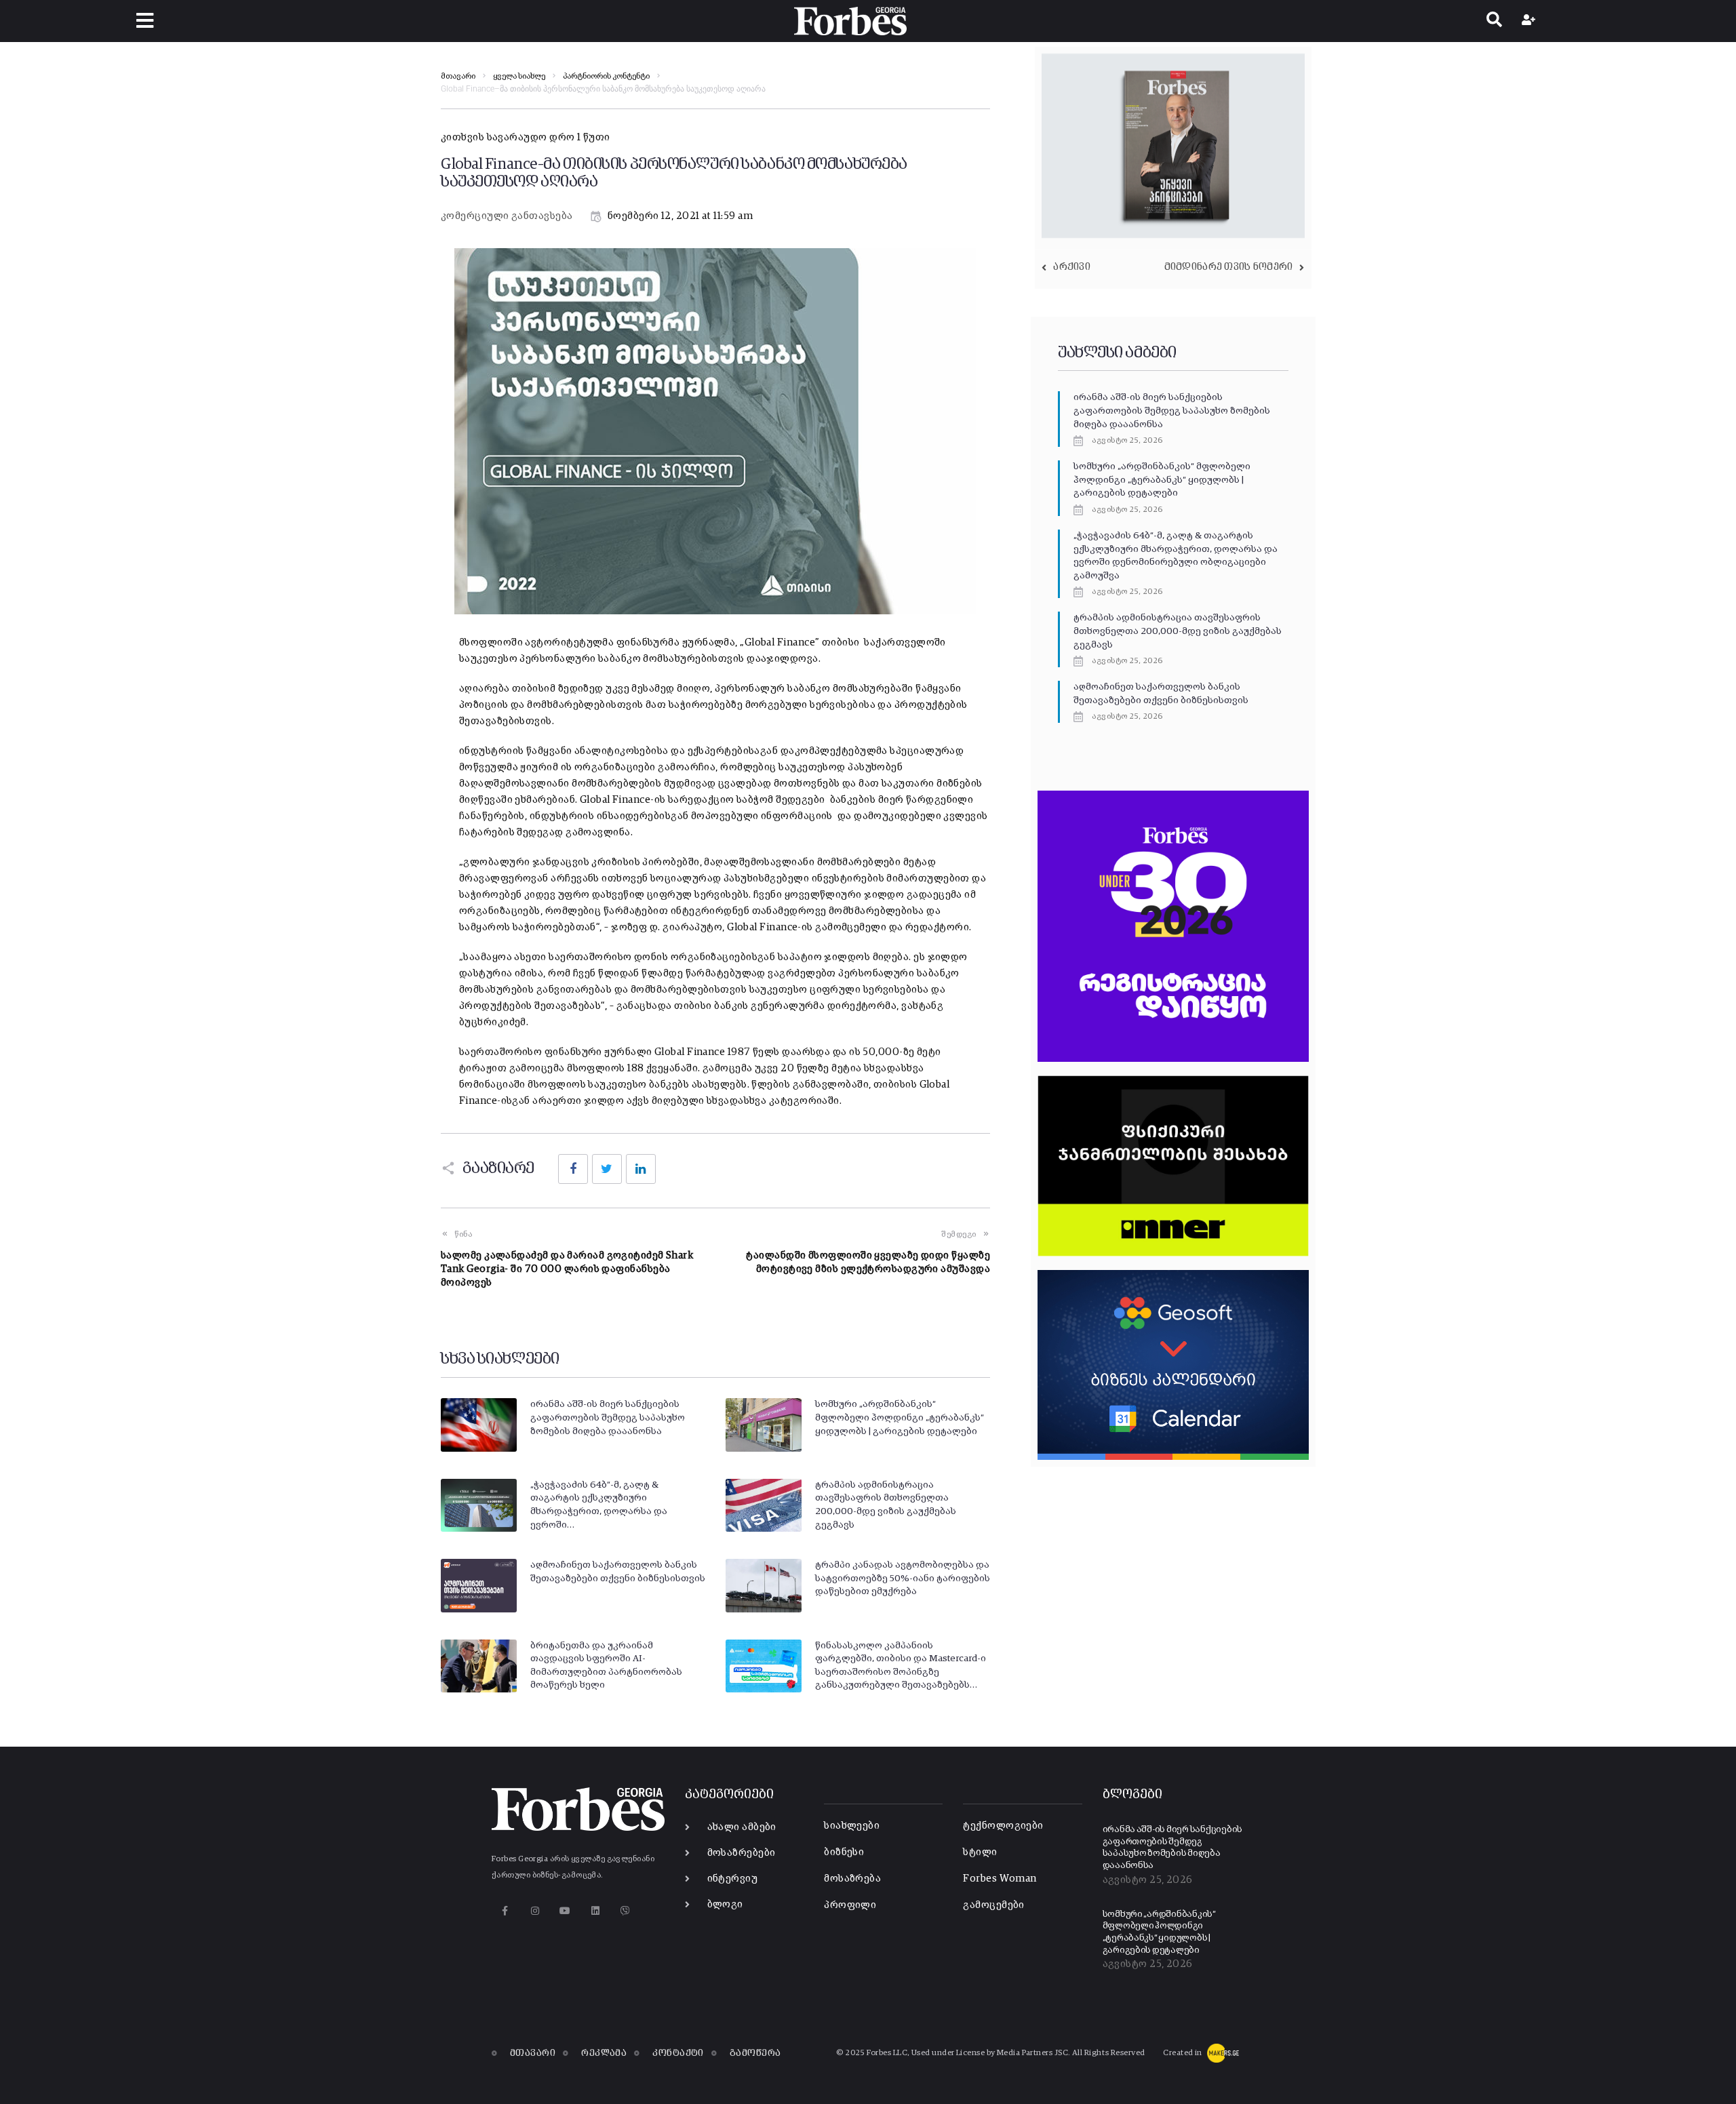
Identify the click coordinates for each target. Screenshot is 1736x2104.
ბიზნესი (844, 1852)
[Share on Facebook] (573, 1169)
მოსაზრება (852, 1879)
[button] (145, 21)
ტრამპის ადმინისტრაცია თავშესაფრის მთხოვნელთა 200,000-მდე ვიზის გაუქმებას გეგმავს (1178, 631)
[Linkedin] (595, 1910)
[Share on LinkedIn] (641, 1169)
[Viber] (626, 1910)
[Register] (1530, 21)
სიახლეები (852, 1826)
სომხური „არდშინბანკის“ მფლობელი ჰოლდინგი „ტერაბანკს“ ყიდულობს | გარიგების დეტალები (900, 1417)
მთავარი (458, 77)
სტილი (980, 1852)
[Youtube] (565, 1910)
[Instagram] (535, 1910)
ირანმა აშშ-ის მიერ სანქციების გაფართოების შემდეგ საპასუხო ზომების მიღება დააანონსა (608, 1417)
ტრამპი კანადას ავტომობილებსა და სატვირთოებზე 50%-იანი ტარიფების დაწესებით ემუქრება (903, 1578)
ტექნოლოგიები (1003, 1826)
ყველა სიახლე (519, 77)
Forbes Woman (1000, 1879)
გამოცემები (994, 1905)
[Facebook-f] (505, 1910)
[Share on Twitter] (607, 1169)
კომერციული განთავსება (507, 216)
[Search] (1494, 21)
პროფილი (850, 1905)
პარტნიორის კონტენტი (606, 77)
